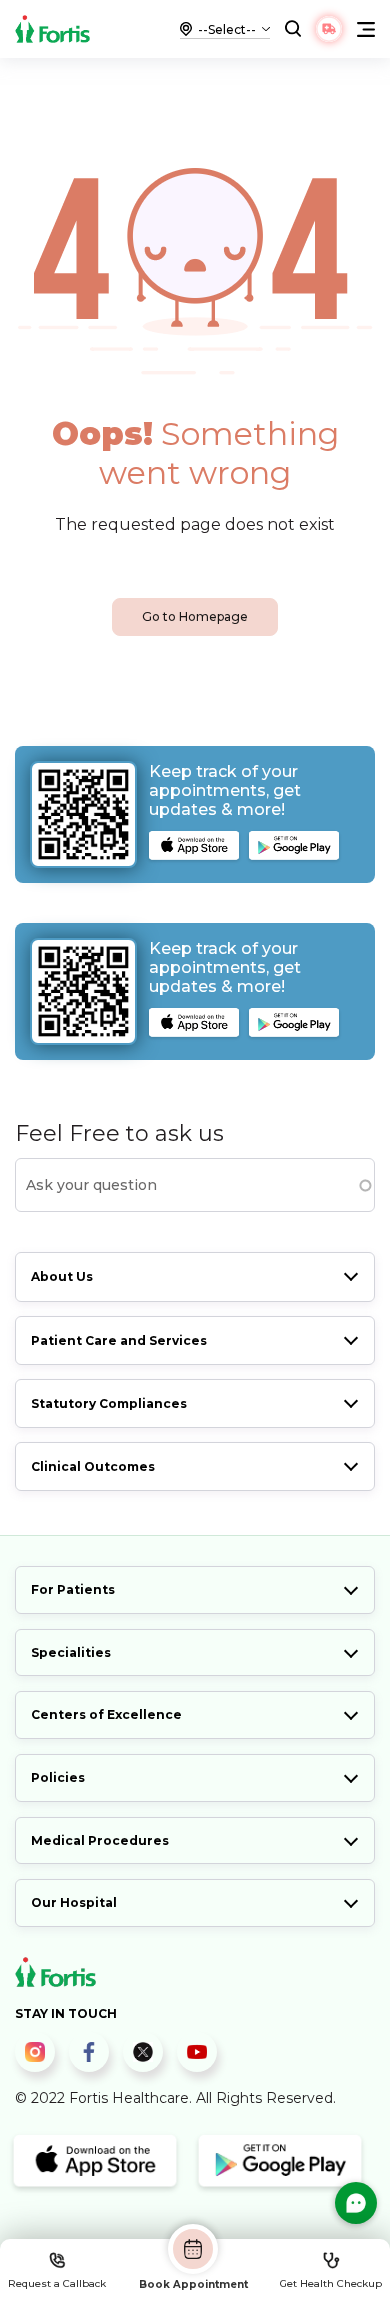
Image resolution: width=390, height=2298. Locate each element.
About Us (62, 1276)
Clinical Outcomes (93, 1466)
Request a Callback (57, 2283)
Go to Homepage (195, 616)
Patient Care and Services (119, 1340)
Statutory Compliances (109, 1403)
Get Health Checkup (331, 2283)
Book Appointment (193, 2284)
